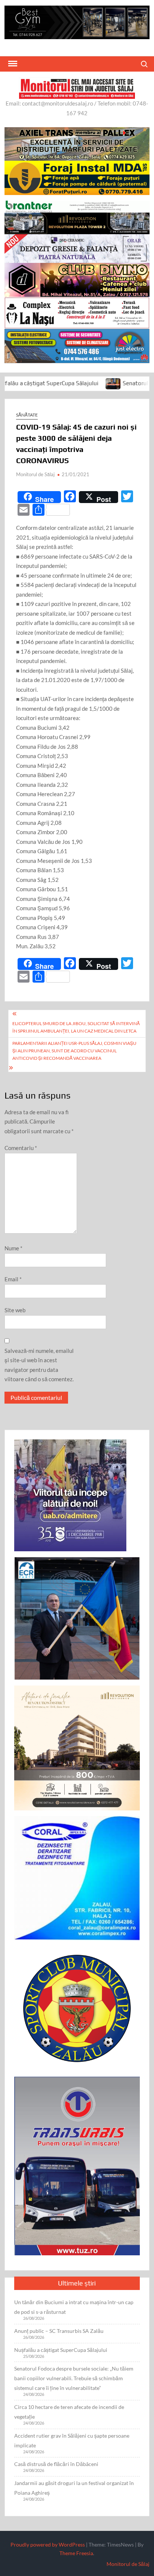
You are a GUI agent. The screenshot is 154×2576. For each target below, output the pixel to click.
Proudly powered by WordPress (48, 2544)
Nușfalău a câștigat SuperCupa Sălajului (61, 2350)
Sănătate (27, 415)
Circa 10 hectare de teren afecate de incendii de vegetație (69, 2412)
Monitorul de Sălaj (35, 474)
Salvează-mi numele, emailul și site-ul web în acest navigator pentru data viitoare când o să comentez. (39, 1365)
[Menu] (12, 64)
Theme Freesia (76, 2553)
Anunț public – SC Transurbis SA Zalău (59, 2331)
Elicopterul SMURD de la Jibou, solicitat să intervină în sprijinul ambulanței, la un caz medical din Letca (76, 1027)
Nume (13, 1248)
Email (13, 1279)
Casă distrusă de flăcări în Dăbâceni (56, 2464)
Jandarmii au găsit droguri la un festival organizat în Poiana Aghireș (74, 2488)
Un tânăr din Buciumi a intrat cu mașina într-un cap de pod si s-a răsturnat (74, 2307)
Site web (15, 1310)
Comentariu (21, 1148)
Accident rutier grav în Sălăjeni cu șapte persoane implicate (72, 2440)
